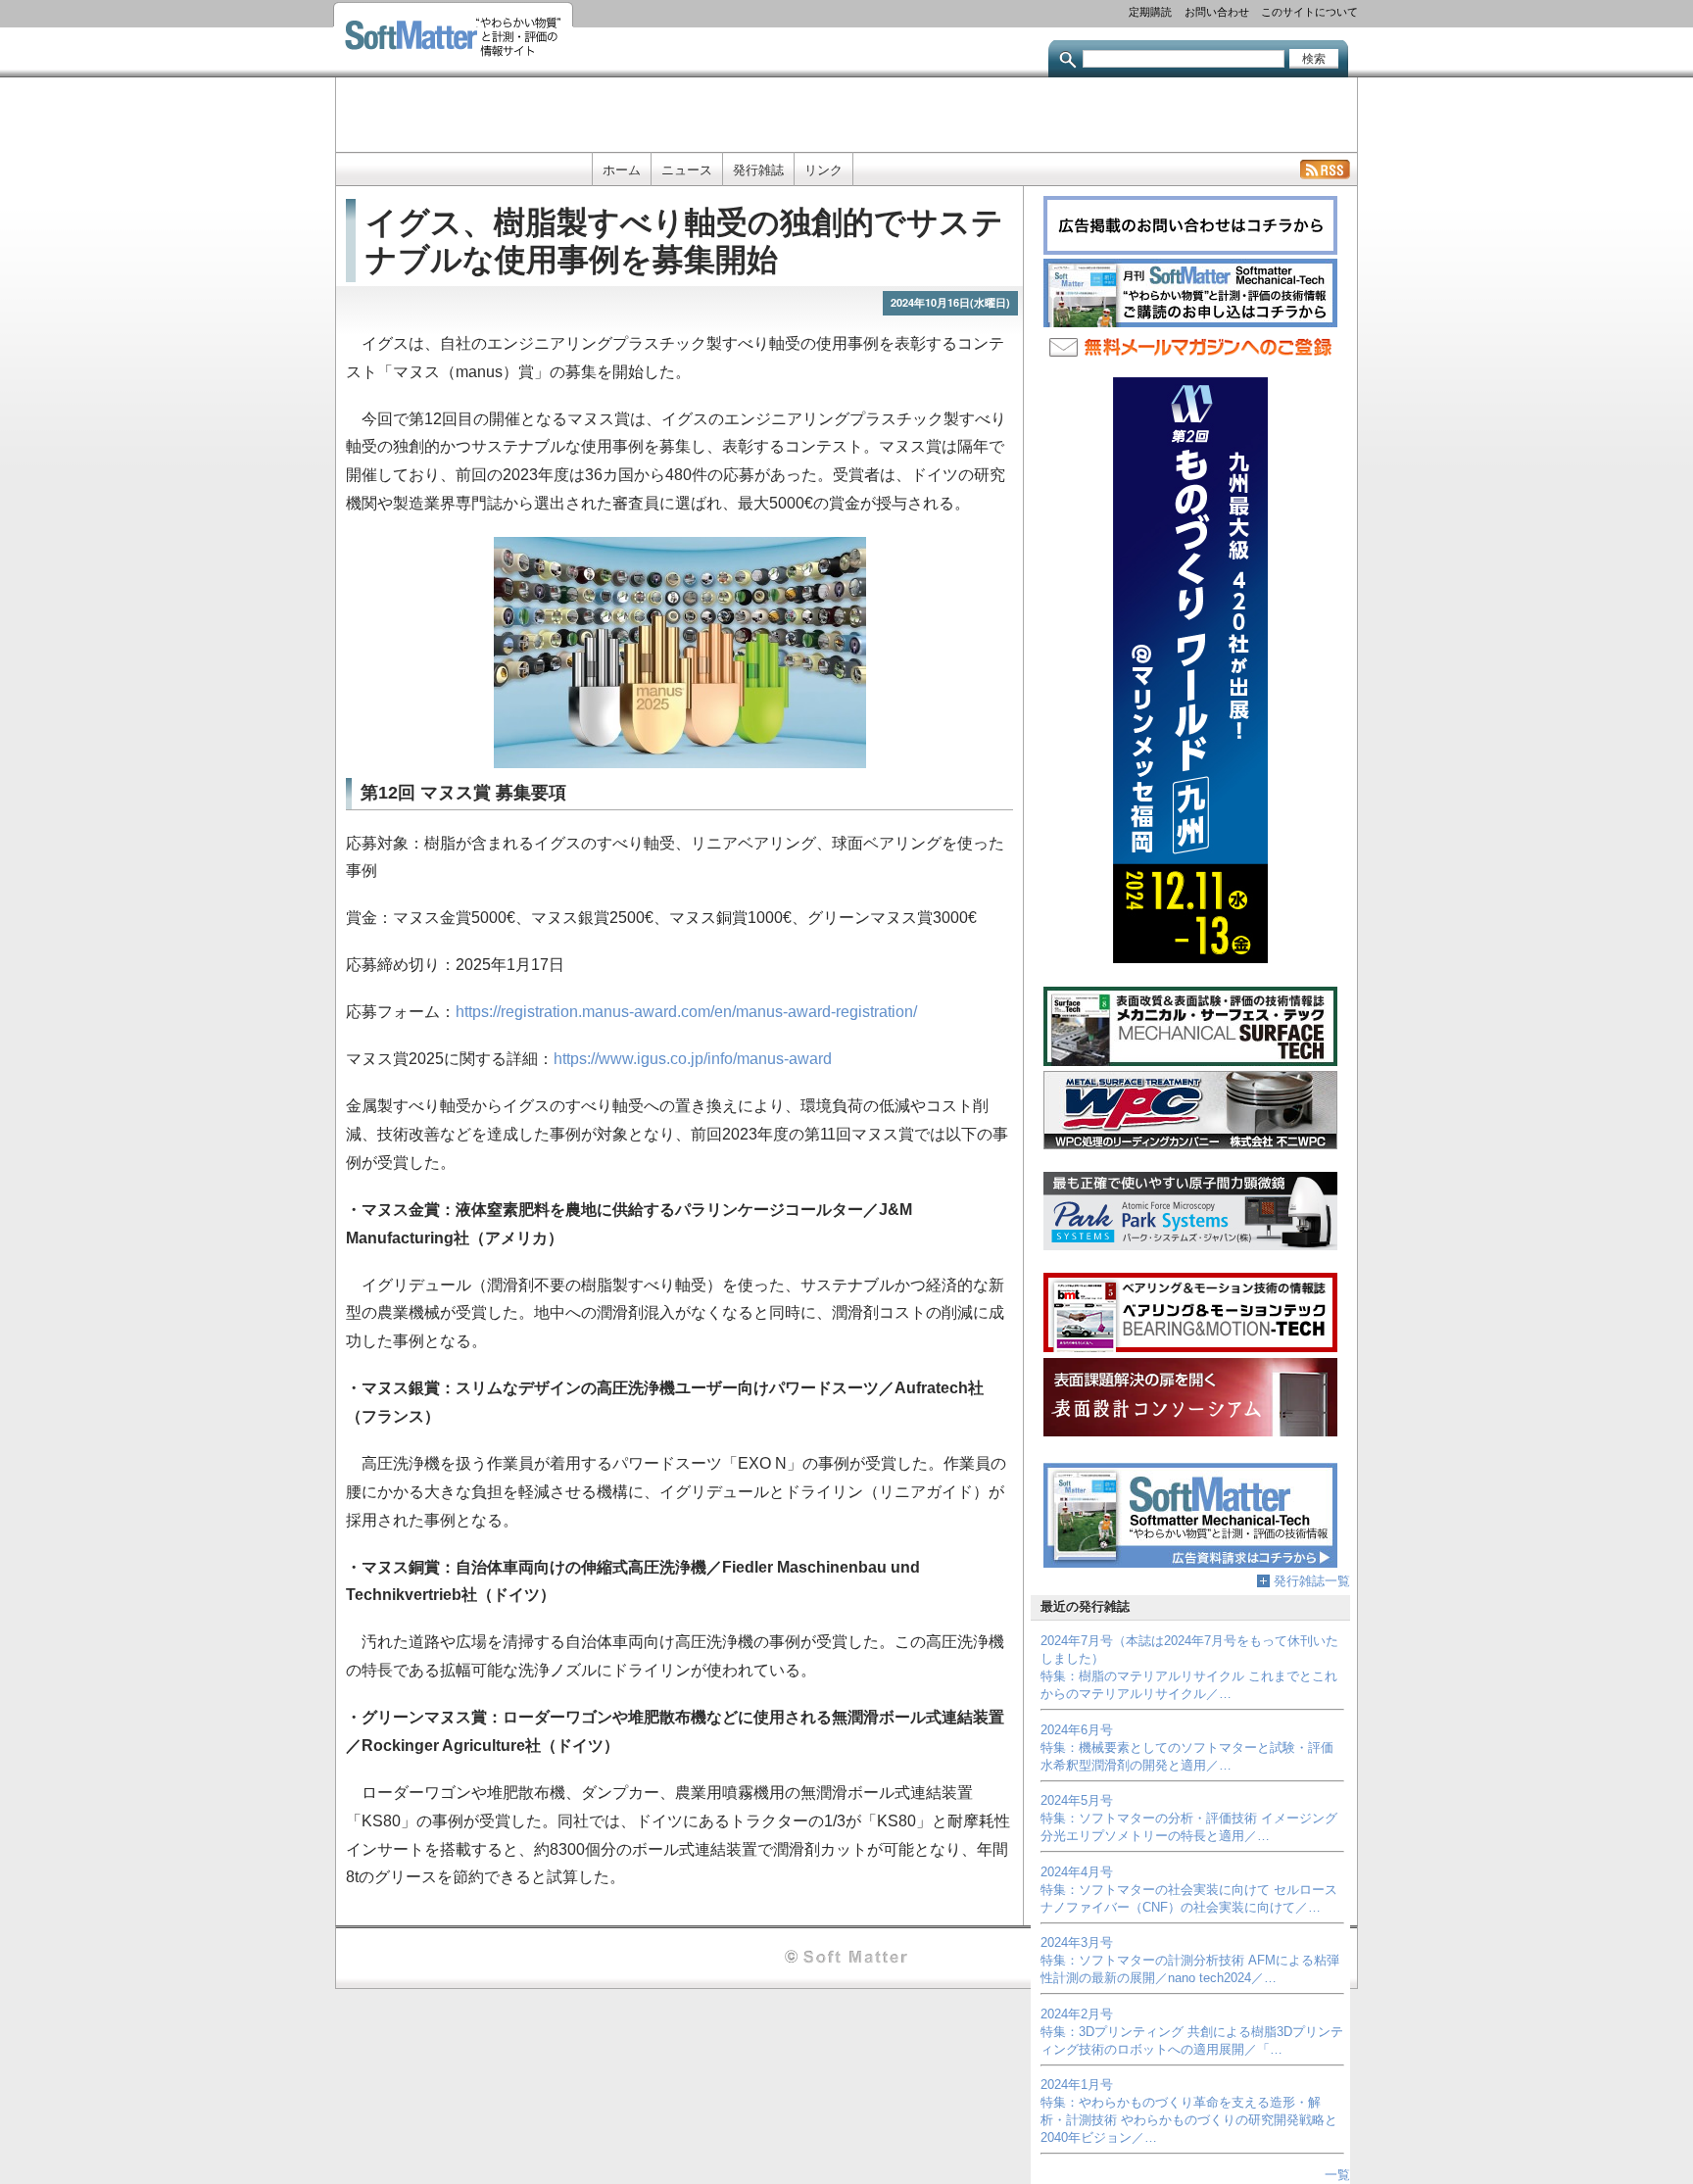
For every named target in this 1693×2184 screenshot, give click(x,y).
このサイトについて (1309, 11)
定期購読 (1150, 11)
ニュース (687, 170)
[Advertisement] (846, 113)
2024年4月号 (1077, 1872)
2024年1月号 (1077, 2085)
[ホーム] (453, 39)
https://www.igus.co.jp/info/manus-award (693, 1059)
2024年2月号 (1077, 2014)
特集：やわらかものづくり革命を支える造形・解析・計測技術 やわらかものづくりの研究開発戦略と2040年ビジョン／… (1189, 2120)
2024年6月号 (1077, 1730)
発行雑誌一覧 (1312, 1581)
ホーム (622, 170)
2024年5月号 (1077, 1800)
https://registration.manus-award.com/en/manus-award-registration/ (686, 1012)
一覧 (1337, 2175)
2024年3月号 (1077, 1942)
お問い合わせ (1217, 11)
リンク (823, 170)
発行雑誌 (758, 170)
